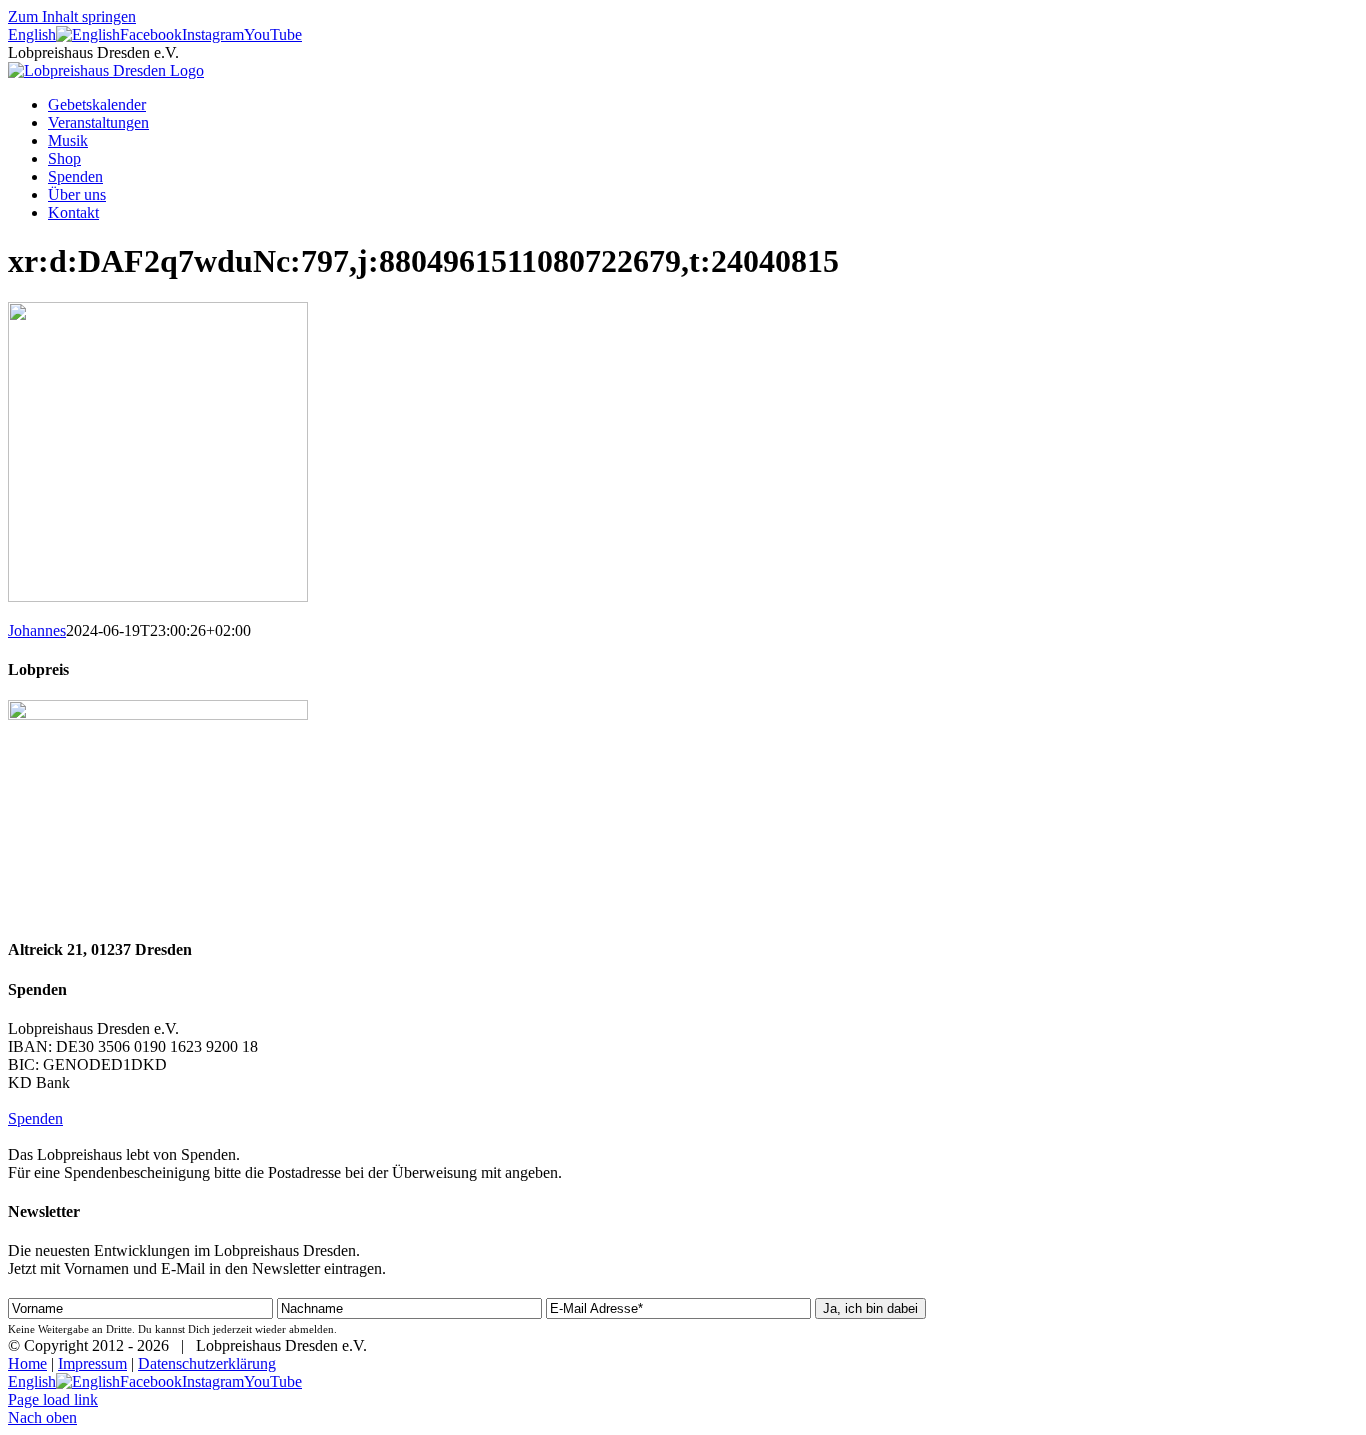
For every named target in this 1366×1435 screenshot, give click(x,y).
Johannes (37, 630)
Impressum (92, 1363)
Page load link (53, 1399)
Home (27, 1363)
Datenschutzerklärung (207, 1363)
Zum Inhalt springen (72, 16)
